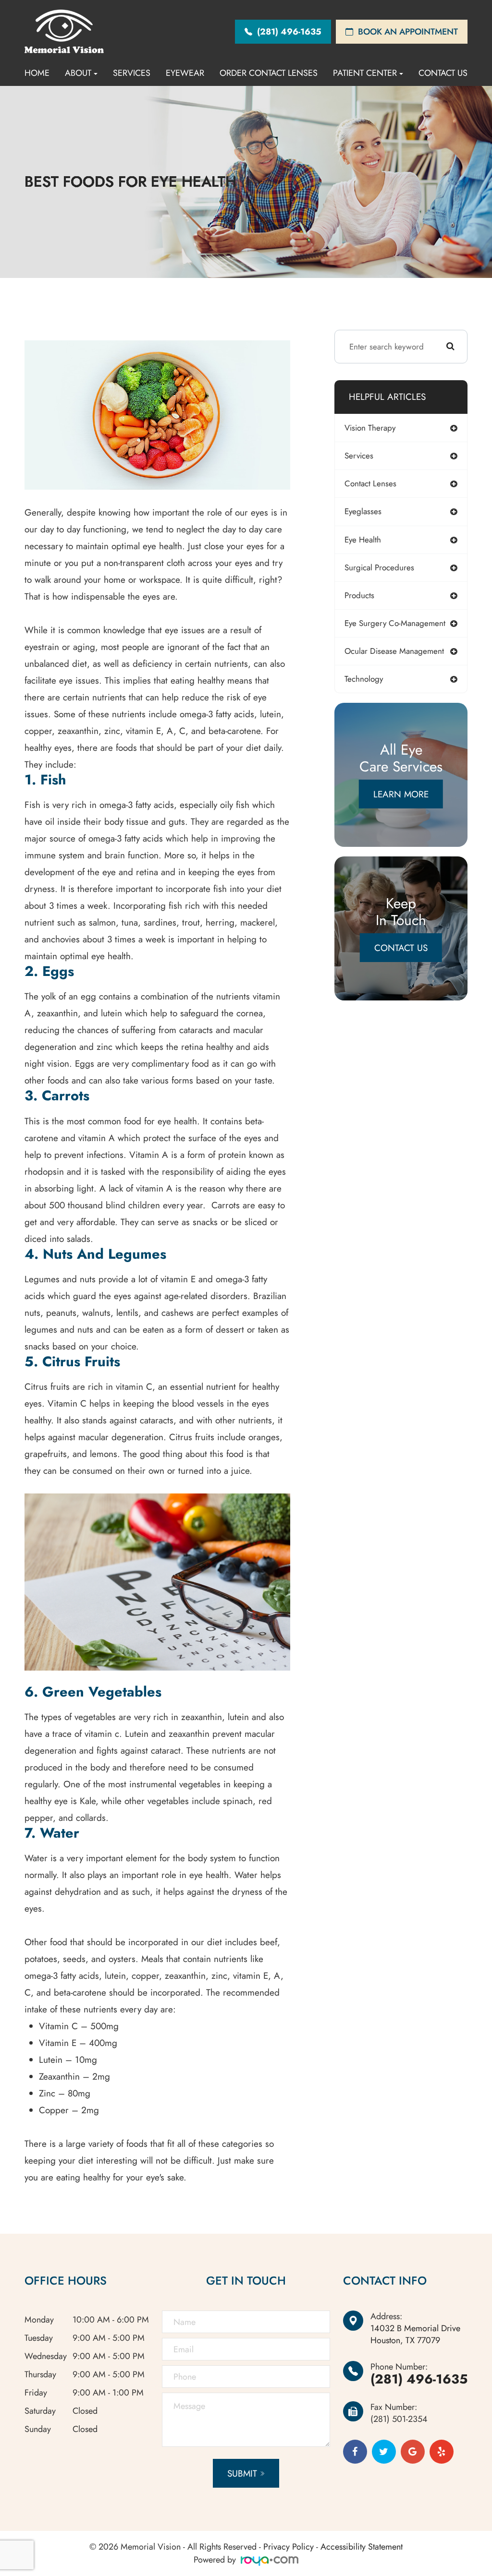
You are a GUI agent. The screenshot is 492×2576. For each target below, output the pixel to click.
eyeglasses (363, 511)
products (359, 595)
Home (37, 73)
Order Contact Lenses (269, 73)
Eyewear (185, 73)
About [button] (78, 73)
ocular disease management (394, 651)
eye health (363, 540)
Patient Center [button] (365, 73)
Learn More (401, 794)
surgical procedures (379, 567)
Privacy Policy (289, 2547)
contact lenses (370, 483)
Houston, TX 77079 (415, 2335)
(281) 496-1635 (419, 2379)
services (359, 456)
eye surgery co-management (395, 623)
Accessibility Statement (362, 2547)
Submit (242, 2474)
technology (364, 679)
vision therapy (370, 428)
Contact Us (443, 73)
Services (132, 73)
